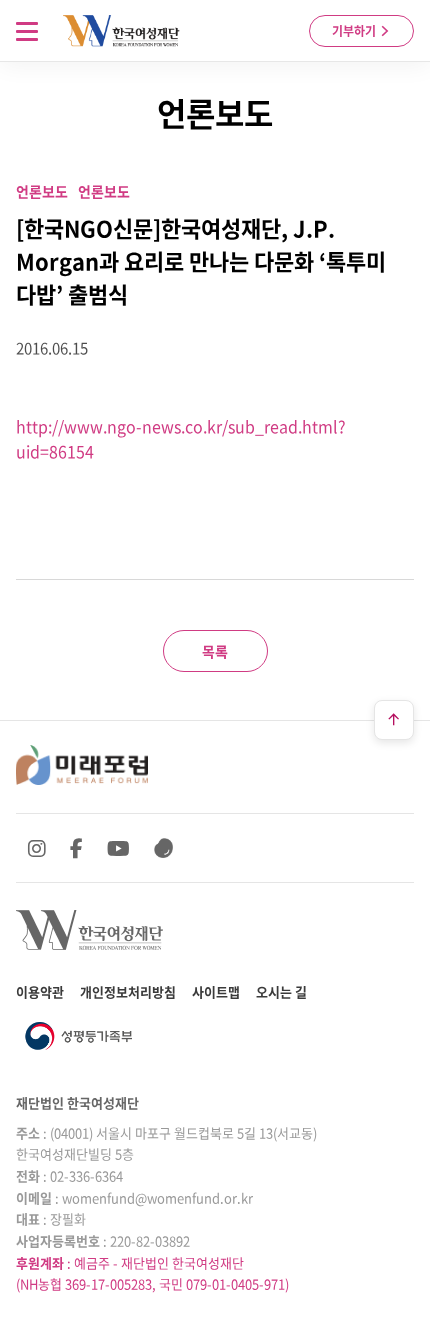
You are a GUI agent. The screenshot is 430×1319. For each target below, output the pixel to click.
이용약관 (40, 991)
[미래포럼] (82, 765)
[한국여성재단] (121, 31)
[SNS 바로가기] (164, 848)
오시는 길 (281, 991)
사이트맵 (216, 991)
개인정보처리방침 (128, 991)
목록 (215, 651)
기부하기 (355, 31)
